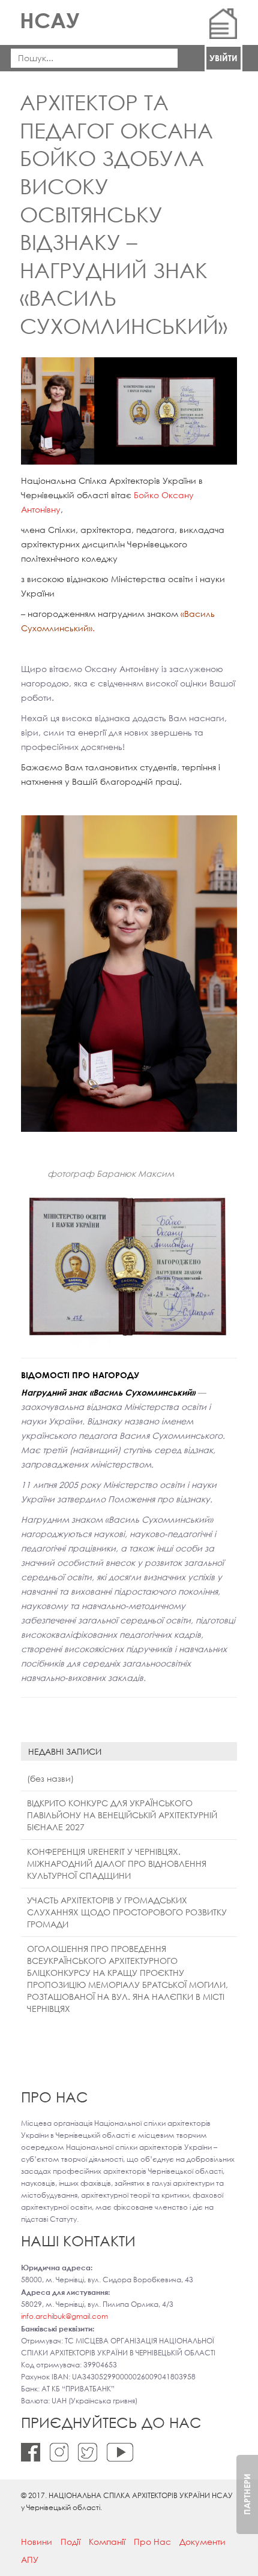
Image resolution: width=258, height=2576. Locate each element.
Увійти (223, 58)
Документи (202, 2542)
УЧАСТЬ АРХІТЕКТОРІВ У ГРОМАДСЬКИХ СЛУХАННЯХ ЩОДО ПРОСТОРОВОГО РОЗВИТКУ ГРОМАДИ (127, 1912)
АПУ (30, 2560)
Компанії (107, 2542)
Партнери (247, 2494)
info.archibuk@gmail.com (64, 2316)
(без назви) (50, 1778)
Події (70, 2542)
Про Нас (152, 2542)
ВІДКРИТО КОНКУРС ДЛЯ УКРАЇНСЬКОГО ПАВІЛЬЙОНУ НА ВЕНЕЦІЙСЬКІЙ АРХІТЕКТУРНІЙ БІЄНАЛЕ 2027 (122, 1815)
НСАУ (49, 20)
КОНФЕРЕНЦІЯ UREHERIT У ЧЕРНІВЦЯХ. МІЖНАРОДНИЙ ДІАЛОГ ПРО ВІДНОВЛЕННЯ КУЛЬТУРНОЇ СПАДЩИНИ (117, 1864)
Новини (37, 2542)
